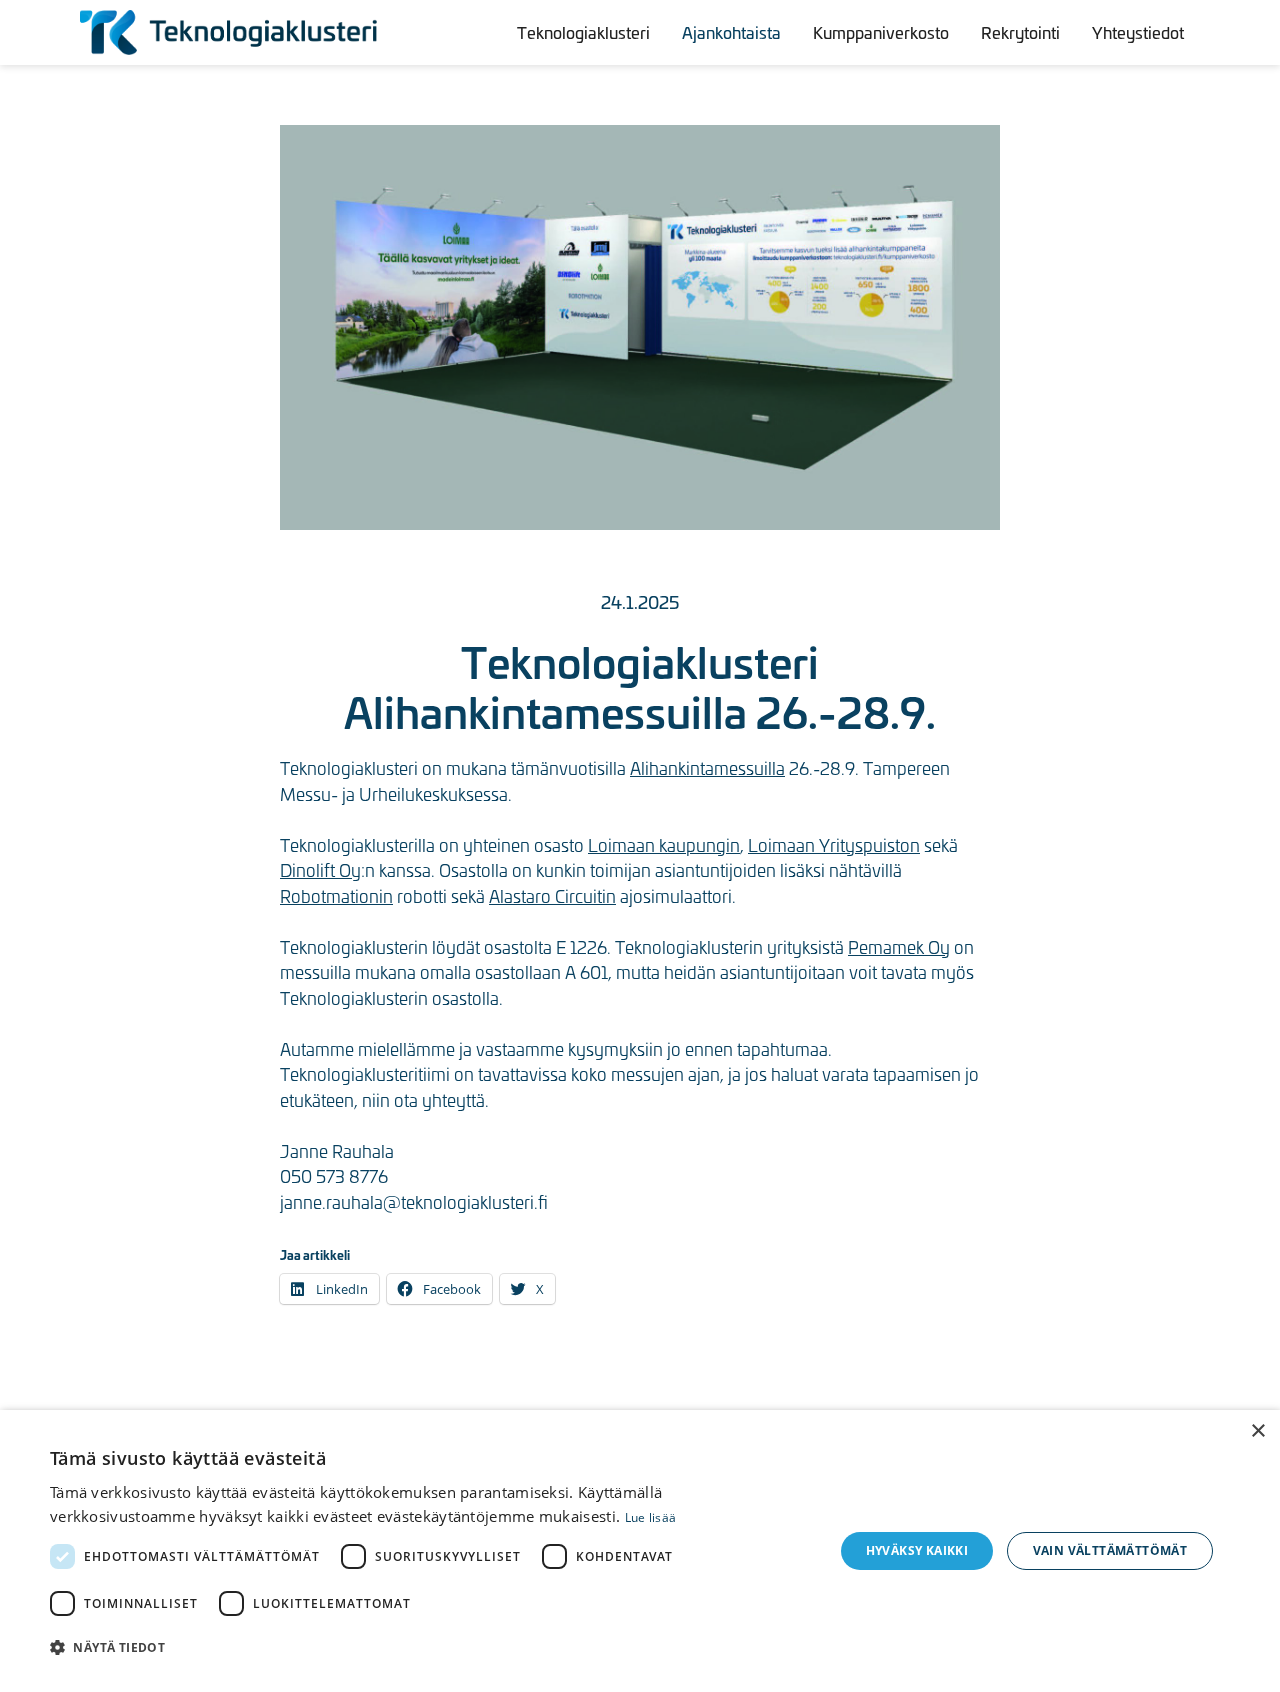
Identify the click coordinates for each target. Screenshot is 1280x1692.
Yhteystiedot (1138, 32)
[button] (430, 1647)
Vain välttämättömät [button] (1110, 1550)
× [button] (1257, 1431)
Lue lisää (651, 1517)
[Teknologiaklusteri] (229, 32)
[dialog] (640, 1551)
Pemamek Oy (899, 947)
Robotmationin (336, 896)
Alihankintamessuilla (707, 768)
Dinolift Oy (320, 870)
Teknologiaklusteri (583, 32)
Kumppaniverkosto (881, 32)
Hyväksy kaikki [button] (917, 1550)
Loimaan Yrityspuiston (834, 845)
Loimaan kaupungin (664, 845)
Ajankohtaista (731, 32)
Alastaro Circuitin (552, 896)
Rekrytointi (1020, 32)
